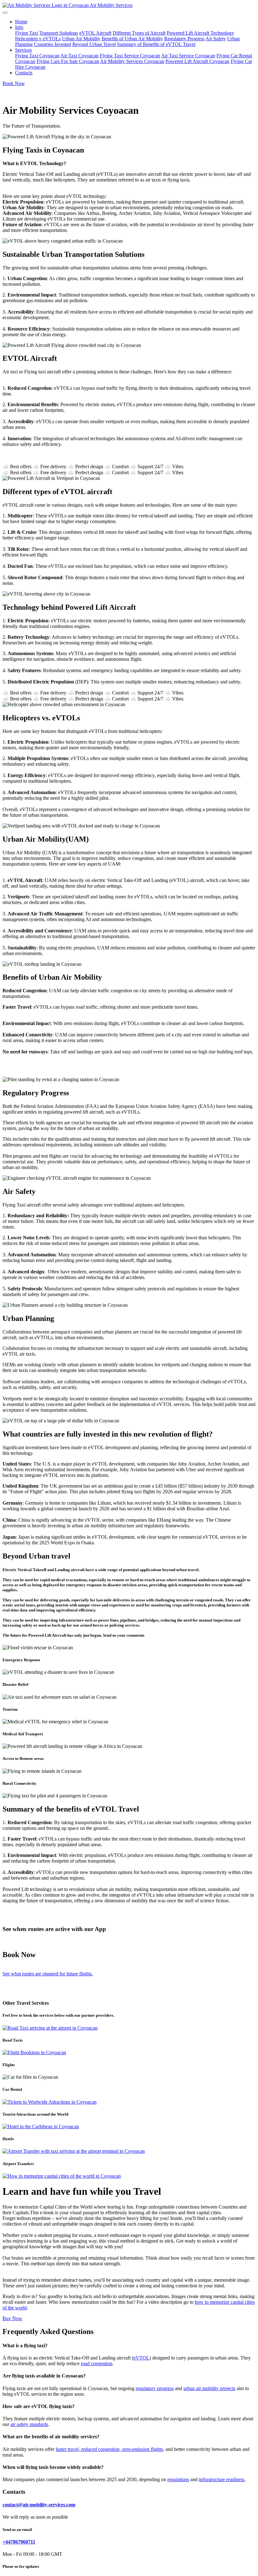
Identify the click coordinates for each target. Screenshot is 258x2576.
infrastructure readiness (222, 2479)
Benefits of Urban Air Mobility (132, 39)
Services (23, 50)
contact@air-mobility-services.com (39, 2505)
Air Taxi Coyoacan (79, 56)
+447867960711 (19, 2542)
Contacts (24, 73)
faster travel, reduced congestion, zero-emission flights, (110, 2449)
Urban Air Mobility (81, 39)
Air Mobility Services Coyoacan (132, 61)
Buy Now (12, 2318)
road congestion (97, 2363)
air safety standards (29, 2424)
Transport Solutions (59, 33)
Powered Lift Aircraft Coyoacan (197, 61)
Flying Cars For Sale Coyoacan (68, 61)
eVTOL (141, 2358)
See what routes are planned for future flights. (48, 1974)
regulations (178, 2479)
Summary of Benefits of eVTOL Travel (156, 44)
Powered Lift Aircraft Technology (200, 33)
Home (21, 22)
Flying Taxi (27, 33)
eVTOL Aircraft (95, 33)
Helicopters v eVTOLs (38, 39)
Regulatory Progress (184, 39)
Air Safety (216, 39)
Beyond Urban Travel (94, 44)
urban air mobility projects (209, 2388)
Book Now (14, 83)
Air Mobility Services (111, 5)
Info (19, 27)
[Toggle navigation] (5, 13)
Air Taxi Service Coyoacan (188, 56)
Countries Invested (53, 44)
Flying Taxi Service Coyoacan (130, 56)
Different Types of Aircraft (139, 33)
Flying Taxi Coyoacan (37, 56)
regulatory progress (155, 2388)
